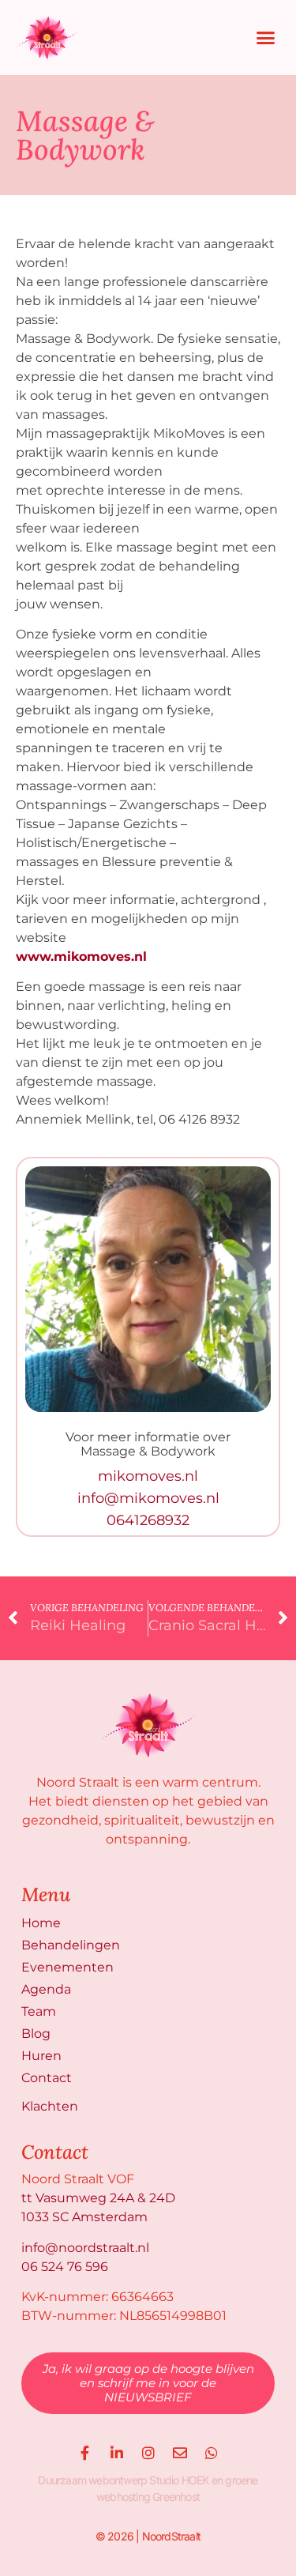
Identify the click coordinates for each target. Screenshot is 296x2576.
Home (41, 1923)
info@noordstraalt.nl (85, 2248)
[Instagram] (148, 2453)
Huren (41, 2056)
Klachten (50, 2106)
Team (39, 2011)
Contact (47, 2078)
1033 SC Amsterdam (84, 2217)
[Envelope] (180, 2453)
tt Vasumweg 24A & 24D (98, 2198)
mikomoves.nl (148, 1476)
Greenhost (176, 2497)
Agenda (46, 1989)
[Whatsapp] (212, 2453)
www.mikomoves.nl (81, 957)
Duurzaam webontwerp (92, 2480)
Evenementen (67, 1967)
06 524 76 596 (65, 2267)
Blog (36, 2034)
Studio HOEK (179, 2480)
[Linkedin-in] (117, 2453)
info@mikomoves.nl (148, 1498)
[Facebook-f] (85, 2453)
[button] (266, 38)
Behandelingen (71, 1945)
